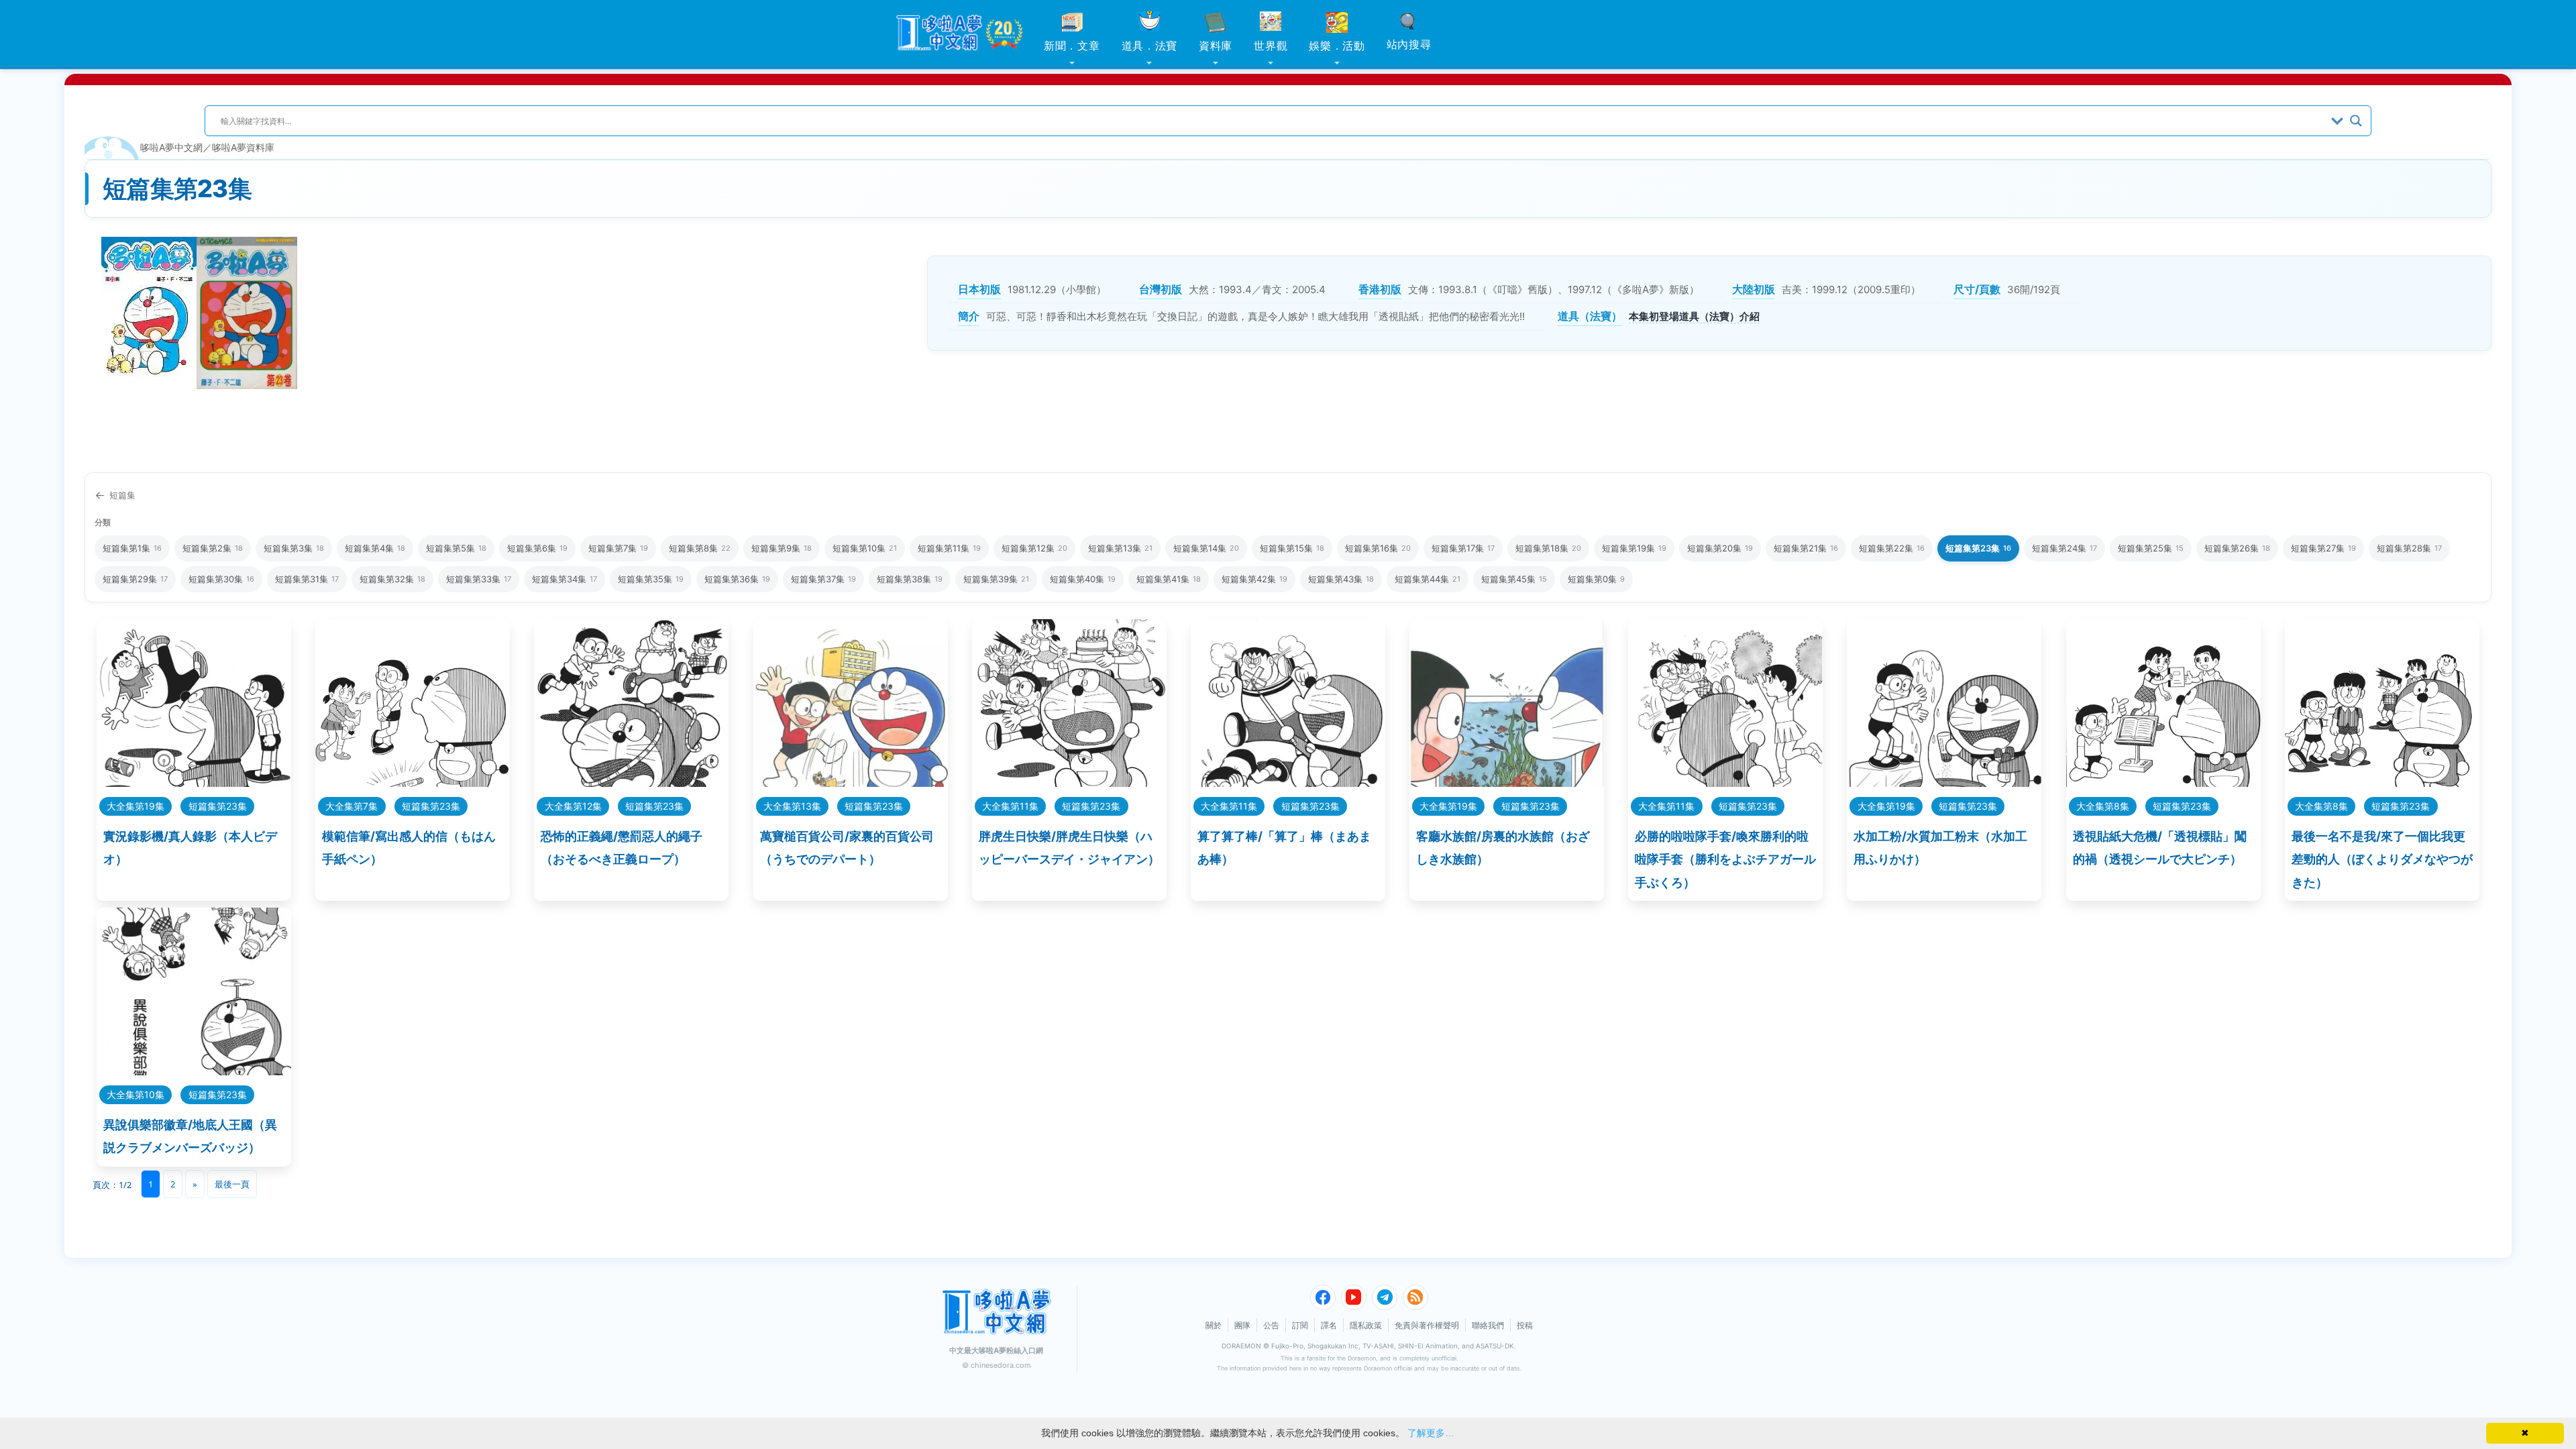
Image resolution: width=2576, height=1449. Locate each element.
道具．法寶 (1150, 46)
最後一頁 (232, 1184)
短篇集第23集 (218, 806)
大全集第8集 (2103, 806)
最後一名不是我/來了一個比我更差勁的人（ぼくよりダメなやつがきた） (2382, 859)
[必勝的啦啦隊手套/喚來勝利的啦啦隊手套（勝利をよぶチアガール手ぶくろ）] (1725, 783)
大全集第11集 (1010, 806)
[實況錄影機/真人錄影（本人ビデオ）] (194, 783)
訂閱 (1300, 1325)
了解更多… (1431, 1433)
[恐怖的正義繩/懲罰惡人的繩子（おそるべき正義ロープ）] (631, 783)
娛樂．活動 (1337, 46)
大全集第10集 (136, 1094)
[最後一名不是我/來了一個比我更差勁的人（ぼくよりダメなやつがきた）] (2382, 783)
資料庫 (1216, 46)
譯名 (1329, 1325)
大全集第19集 (136, 806)
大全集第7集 (352, 806)
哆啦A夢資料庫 (243, 147)
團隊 (1242, 1325)
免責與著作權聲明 (1427, 1325)
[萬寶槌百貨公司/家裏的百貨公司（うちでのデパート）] (851, 783)
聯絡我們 (1488, 1325)
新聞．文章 (1072, 46)
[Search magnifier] (2356, 121)
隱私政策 (1366, 1325)
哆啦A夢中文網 (171, 147)
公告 (1271, 1325)
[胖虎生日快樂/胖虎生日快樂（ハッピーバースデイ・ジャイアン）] (1069, 783)
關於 (1214, 1325)
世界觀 (1271, 46)
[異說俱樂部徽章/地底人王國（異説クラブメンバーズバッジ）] (194, 1071)
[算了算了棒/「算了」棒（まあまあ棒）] (1288, 783)
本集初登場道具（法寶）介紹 (1694, 316)
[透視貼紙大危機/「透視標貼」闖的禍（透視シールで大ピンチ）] (2163, 783)
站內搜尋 (1409, 44)
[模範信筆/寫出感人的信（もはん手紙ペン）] (413, 783)
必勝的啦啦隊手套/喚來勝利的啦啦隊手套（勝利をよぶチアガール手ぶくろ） (1725, 859)
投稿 (1525, 1325)
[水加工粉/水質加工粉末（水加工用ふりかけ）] (1944, 783)
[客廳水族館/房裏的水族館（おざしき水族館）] (1507, 783)
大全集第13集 (792, 806)
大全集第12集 (573, 806)
